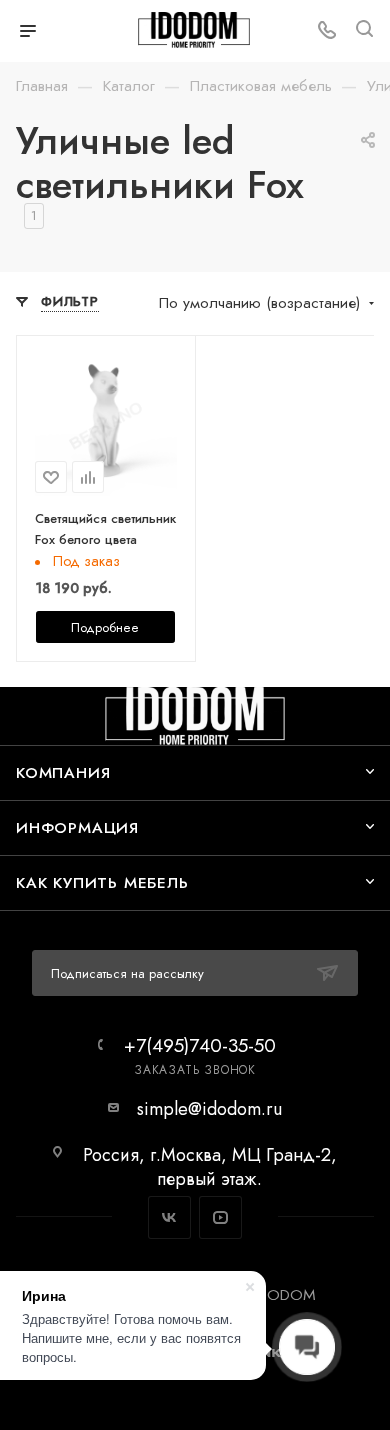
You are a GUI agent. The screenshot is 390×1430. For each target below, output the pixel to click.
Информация (77, 827)
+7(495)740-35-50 (200, 1045)
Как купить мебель (102, 882)
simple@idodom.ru (209, 1109)
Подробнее (105, 627)
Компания (63, 772)
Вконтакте (169, 1217)
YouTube (220, 1217)
